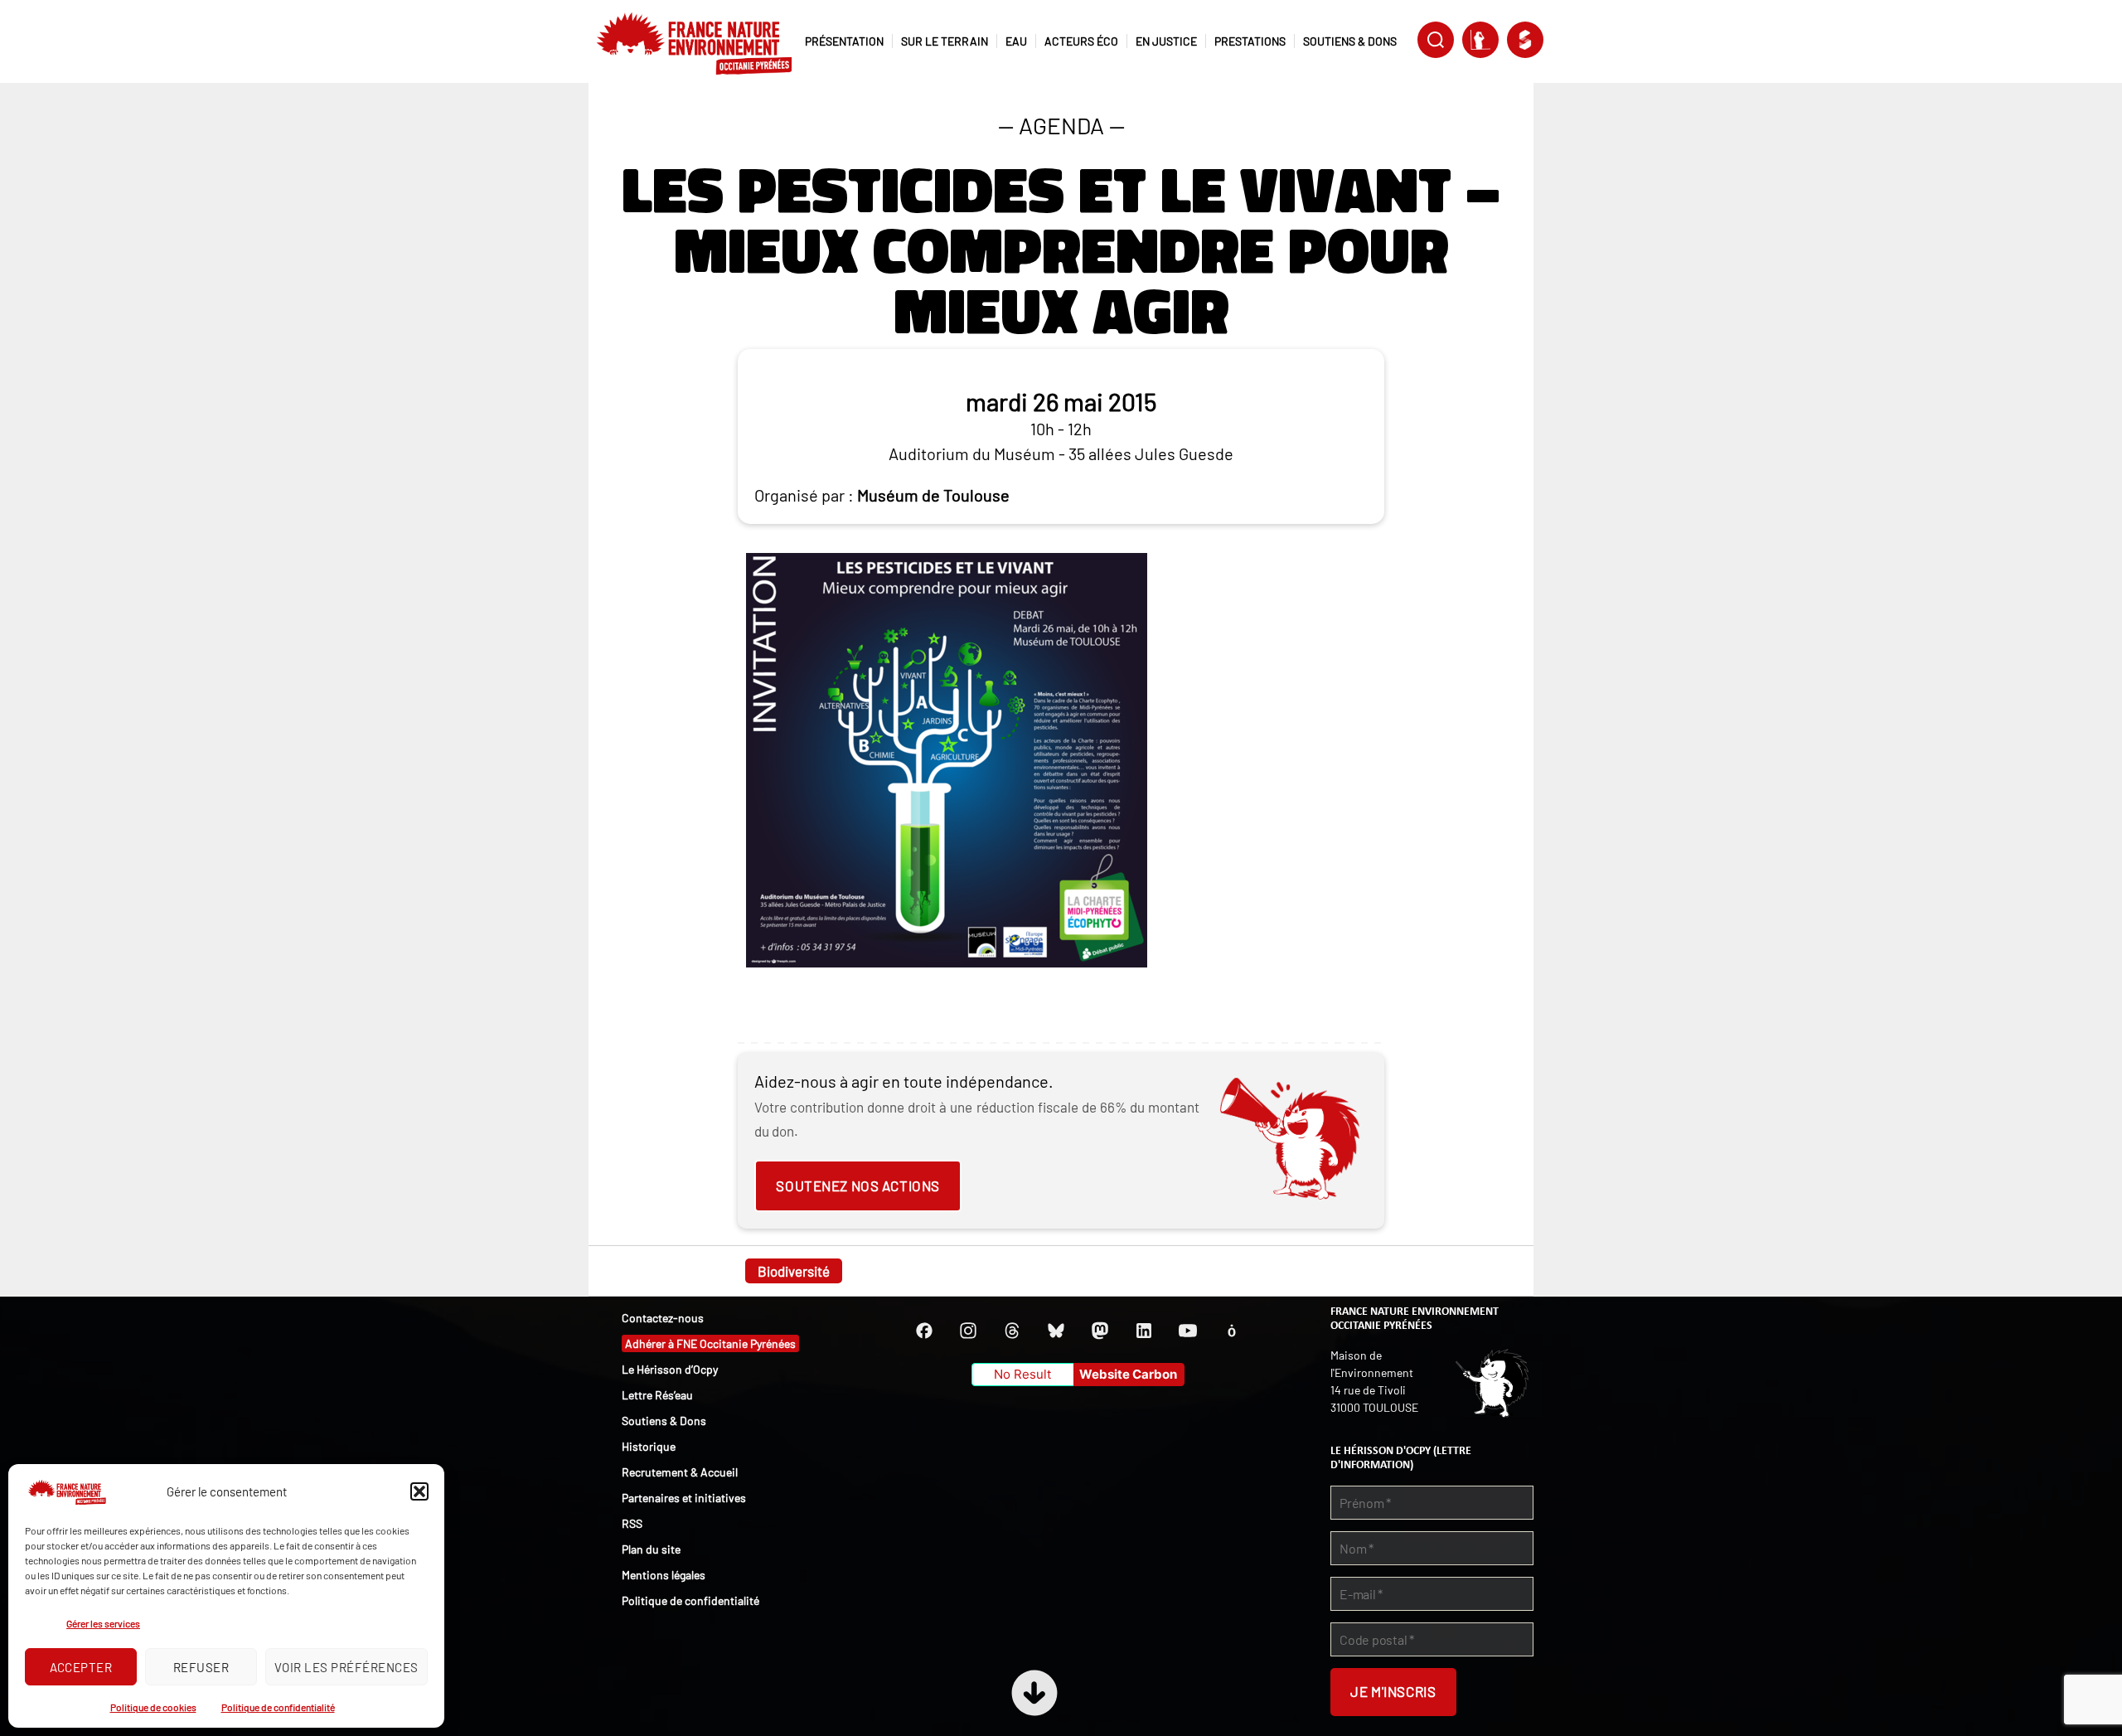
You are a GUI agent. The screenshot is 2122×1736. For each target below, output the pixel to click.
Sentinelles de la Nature (1480, 40)
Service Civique (1525, 40)
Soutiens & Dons (664, 1421)
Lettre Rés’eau (657, 1395)
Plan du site (651, 1549)
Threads (1012, 1331)
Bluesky (1056, 1331)
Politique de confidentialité (278, 1707)
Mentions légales (664, 1575)
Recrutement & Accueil (680, 1472)
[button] (419, 1491)
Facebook (924, 1331)
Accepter (81, 1667)
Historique (649, 1446)
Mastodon (1100, 1331)
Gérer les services (103, 1623)
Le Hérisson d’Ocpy (670, 1369)
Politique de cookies (153, 1707)
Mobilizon (1232, 1331)
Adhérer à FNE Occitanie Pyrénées (710, 1343)
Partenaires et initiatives (684, 1498)
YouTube (1188, 1331)
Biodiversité (794, 1271)
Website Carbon (1128, 1374)
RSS (632, 1523)
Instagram (968, 1331)
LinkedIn (1144, 1331)
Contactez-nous (663, 1318)
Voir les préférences (346, 1667)
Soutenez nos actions (858, 1186)
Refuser (201, 1667)
